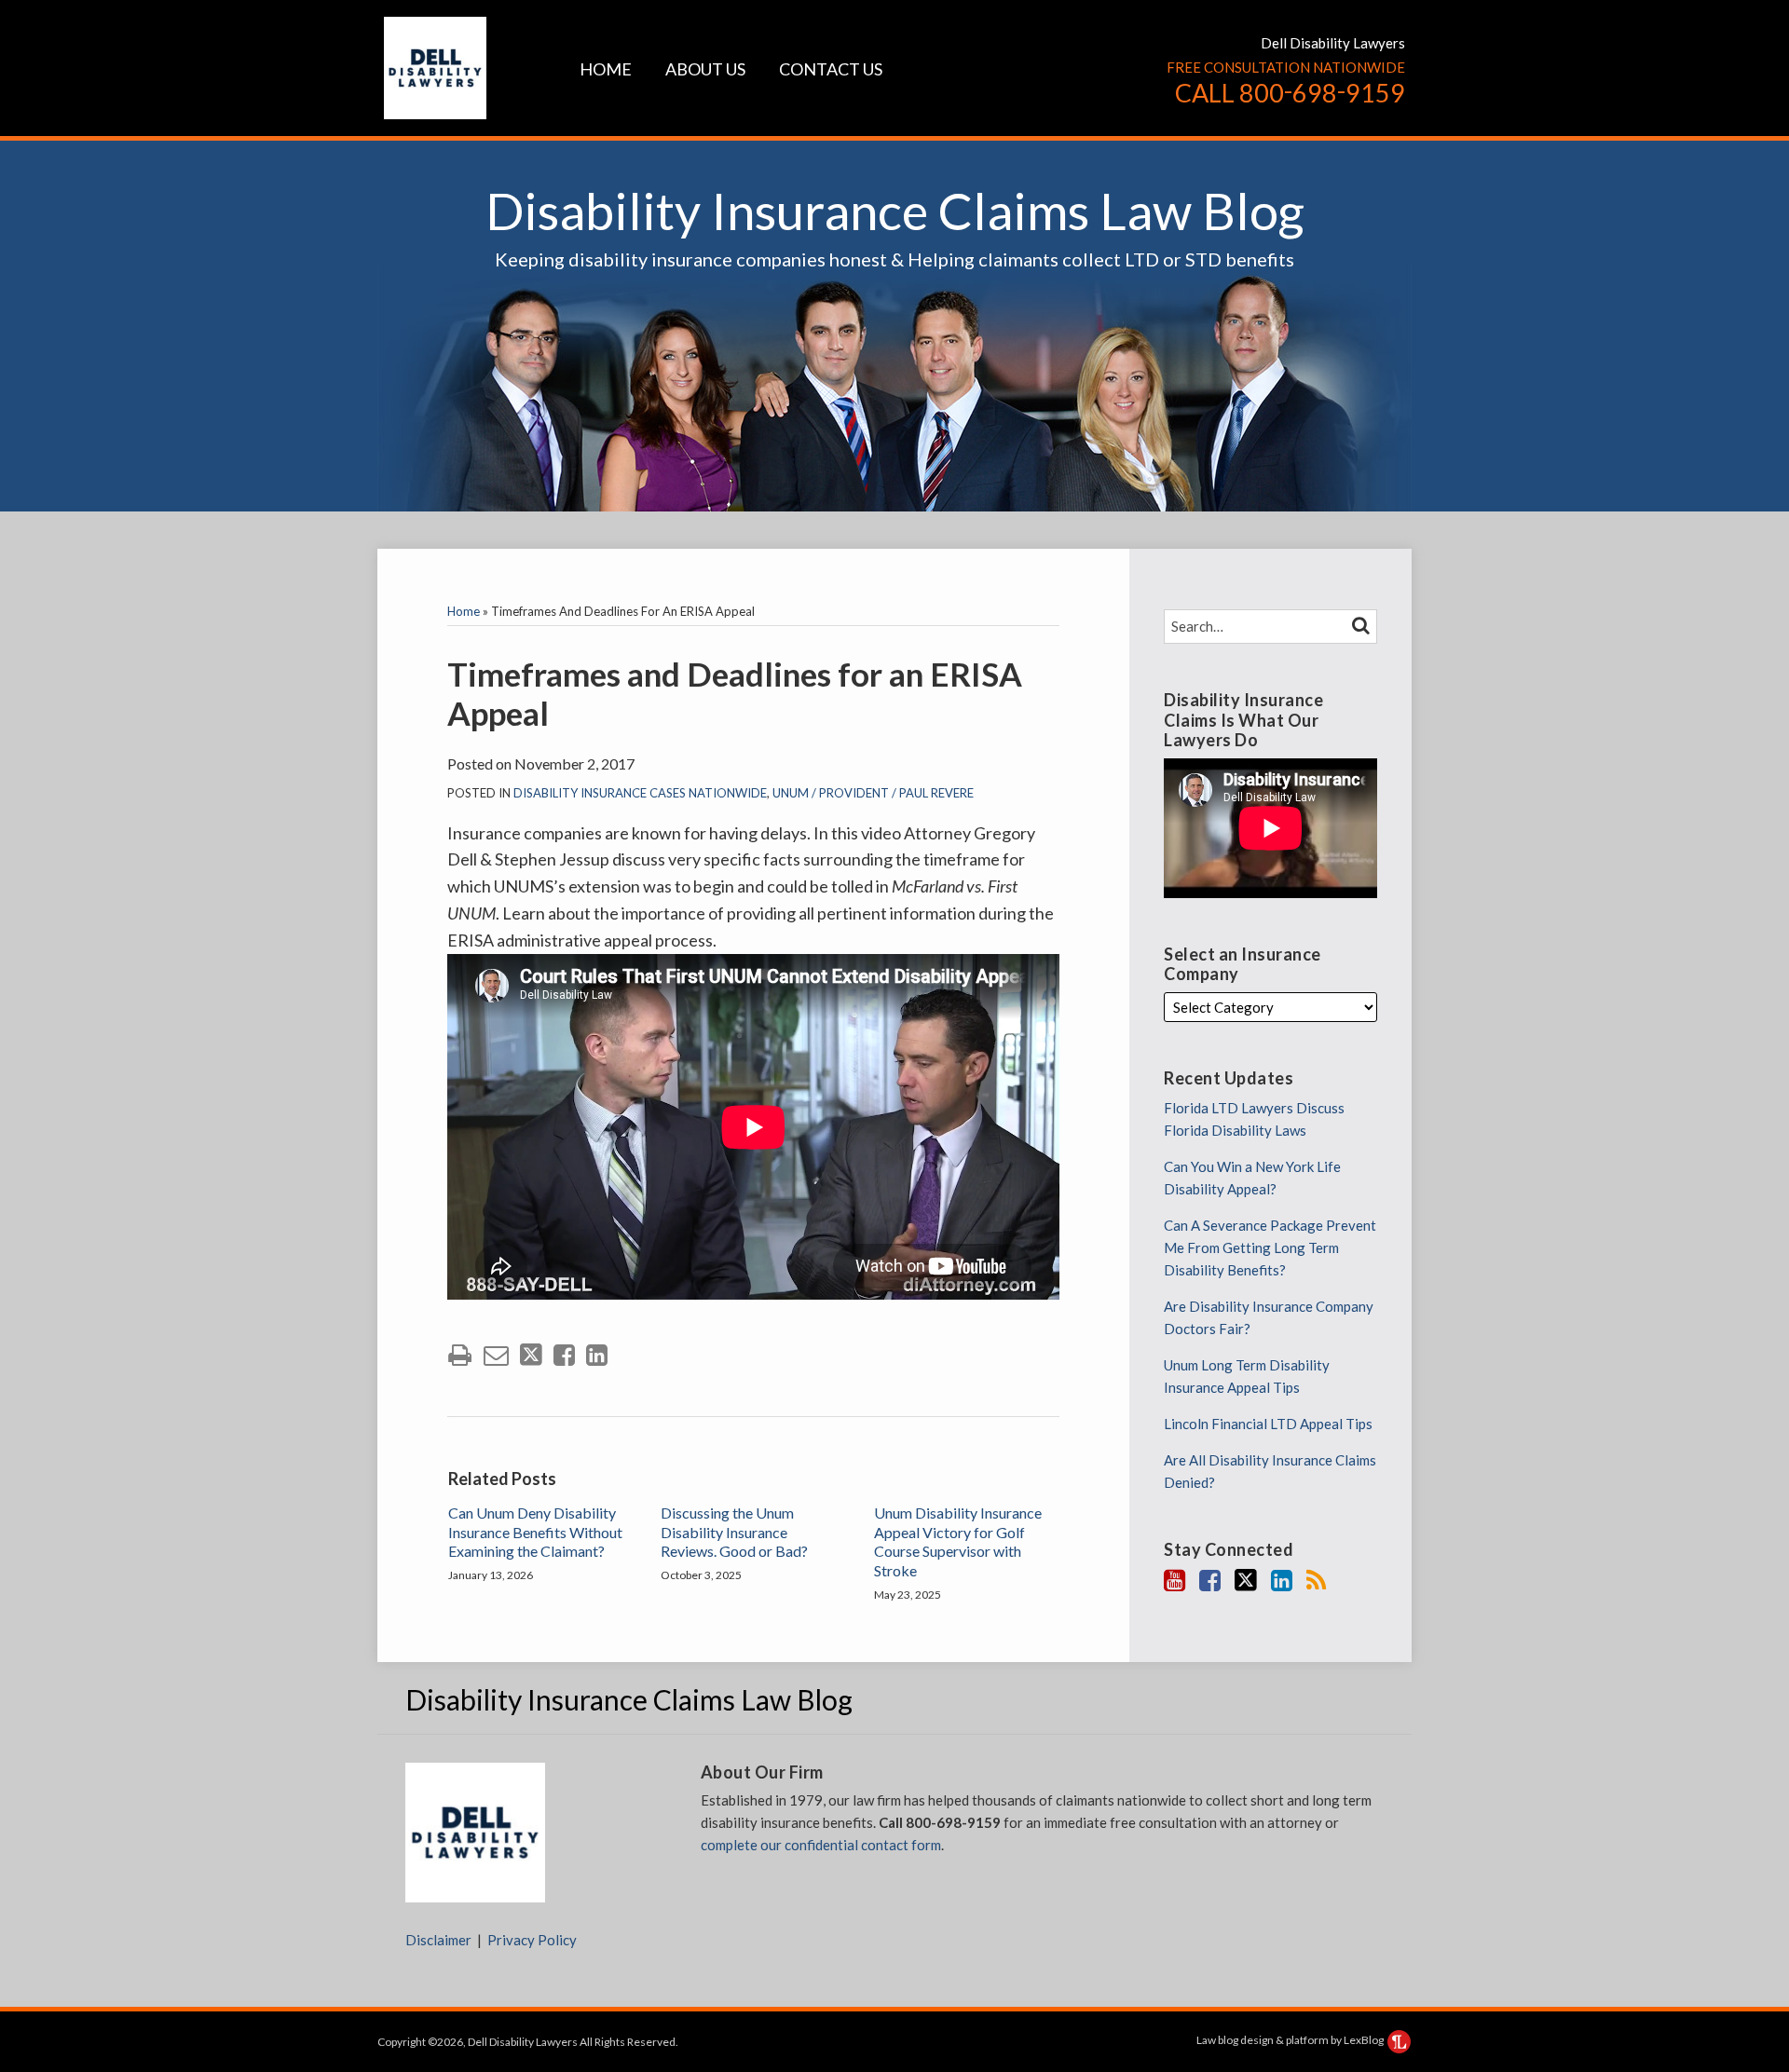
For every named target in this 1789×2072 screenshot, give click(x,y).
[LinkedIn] (1282, 1580)
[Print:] (460, 1354)
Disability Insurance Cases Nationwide (640, 793)
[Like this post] (564, 1355)
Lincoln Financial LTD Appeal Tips (1268, 1424)
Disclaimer (438, 1940)
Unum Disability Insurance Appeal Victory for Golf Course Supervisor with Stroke (958, 1541)
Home (606, 69)
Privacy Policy (532, 1940)
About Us (705, 69)
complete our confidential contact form (821, 1845)
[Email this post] (496, 1355)
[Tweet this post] (531, 1355)
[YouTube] (1174, 1580)
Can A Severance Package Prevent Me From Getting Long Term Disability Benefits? (1270, 1247)
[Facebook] (1210, 1580)
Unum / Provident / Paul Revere (873, 793)
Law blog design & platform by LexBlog (1291, 2040)
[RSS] (1316, 1580)
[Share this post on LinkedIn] (597, 1355)
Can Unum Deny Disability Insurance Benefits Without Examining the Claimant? (535, 1532)
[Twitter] (1246, 1580)
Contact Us (831, 69)
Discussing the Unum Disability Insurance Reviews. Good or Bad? (734, 1532)
